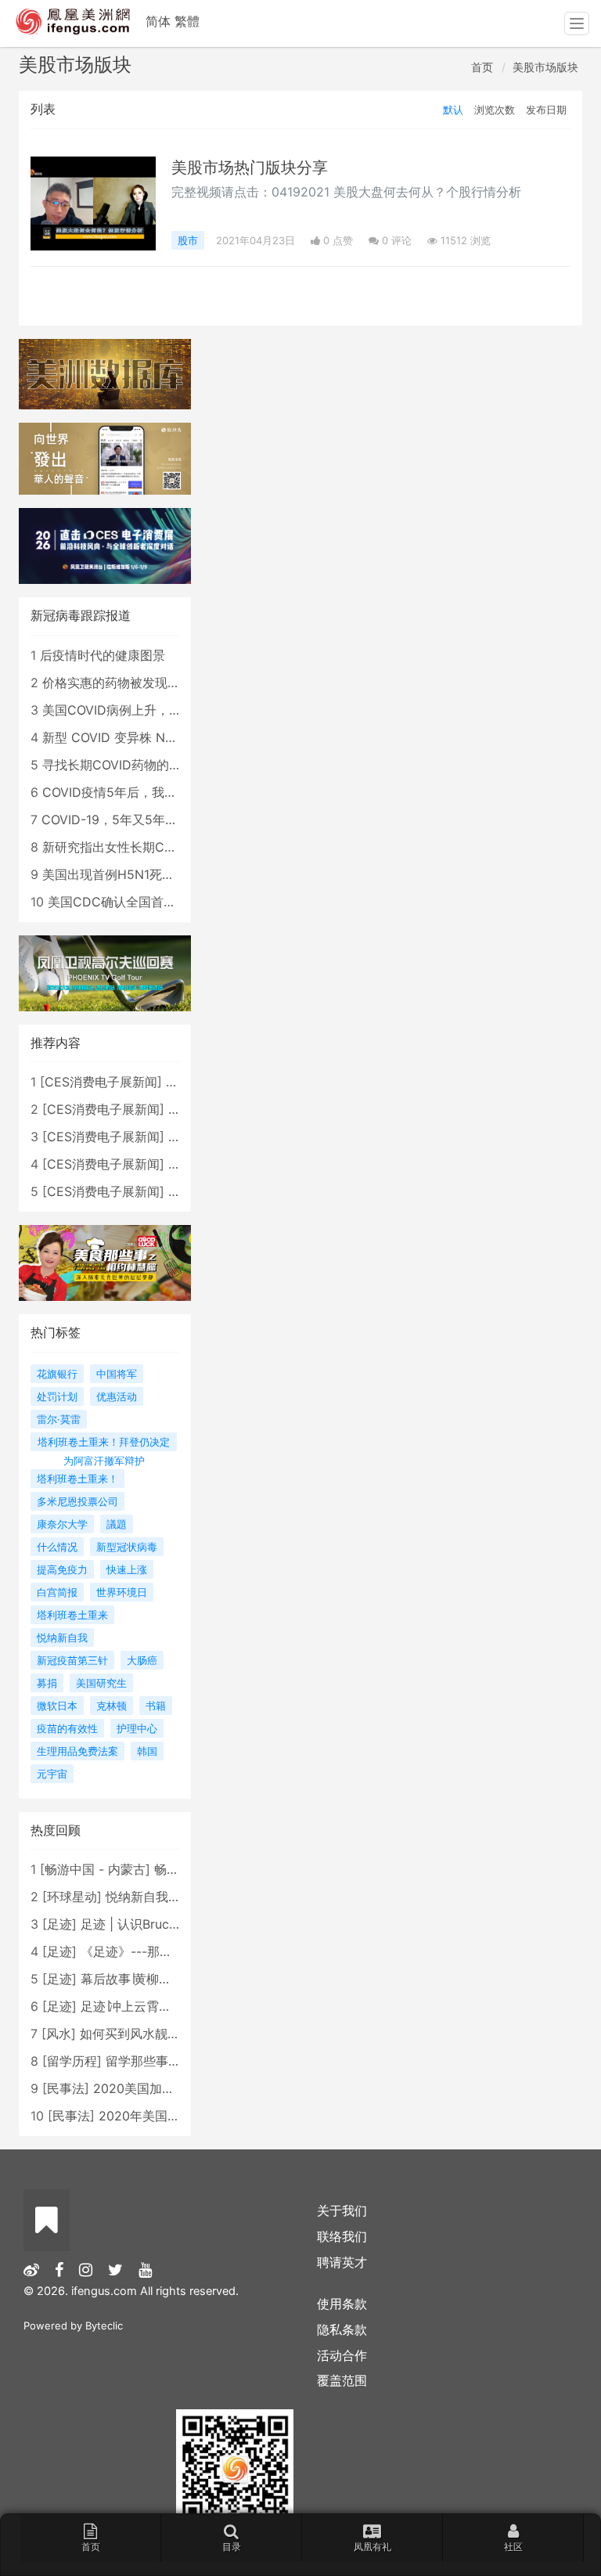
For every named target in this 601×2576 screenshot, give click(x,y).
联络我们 (342, 2236)
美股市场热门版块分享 (250, 168)
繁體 (187, 21)
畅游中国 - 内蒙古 (95, 1869)
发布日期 (546, 110)
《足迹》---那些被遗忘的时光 (164, 1951)
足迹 (59, 1924)
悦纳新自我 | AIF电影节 (171, 1897)
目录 (232, 2547)
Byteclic (104, 2326)
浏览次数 (495, 110)
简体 (158, 21)
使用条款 (342, 2304)
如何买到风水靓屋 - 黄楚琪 (155, 2034)
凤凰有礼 (372, 2547)
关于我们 (342, 2210)
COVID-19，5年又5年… (108, 820)
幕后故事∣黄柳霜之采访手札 (157, 1979)
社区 (513, 2547)
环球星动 (72, 1897)
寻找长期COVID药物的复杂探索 (131, 765)
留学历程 (72, 2061)
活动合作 (342, 2355)
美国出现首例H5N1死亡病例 (121, 874)
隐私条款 (342, 2329)
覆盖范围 (342, 2380)
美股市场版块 (545, 67)
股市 (188, 240)
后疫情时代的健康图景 (103, 655)
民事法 (66, 2088)
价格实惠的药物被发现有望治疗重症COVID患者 (175, 683)
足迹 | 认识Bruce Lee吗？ (153, 1924)
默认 (453, 110)
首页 (482, 67)
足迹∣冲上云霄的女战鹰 (145, 2006)
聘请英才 (342, 2262)
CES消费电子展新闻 (101, 1082)
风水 (59, 2034)
